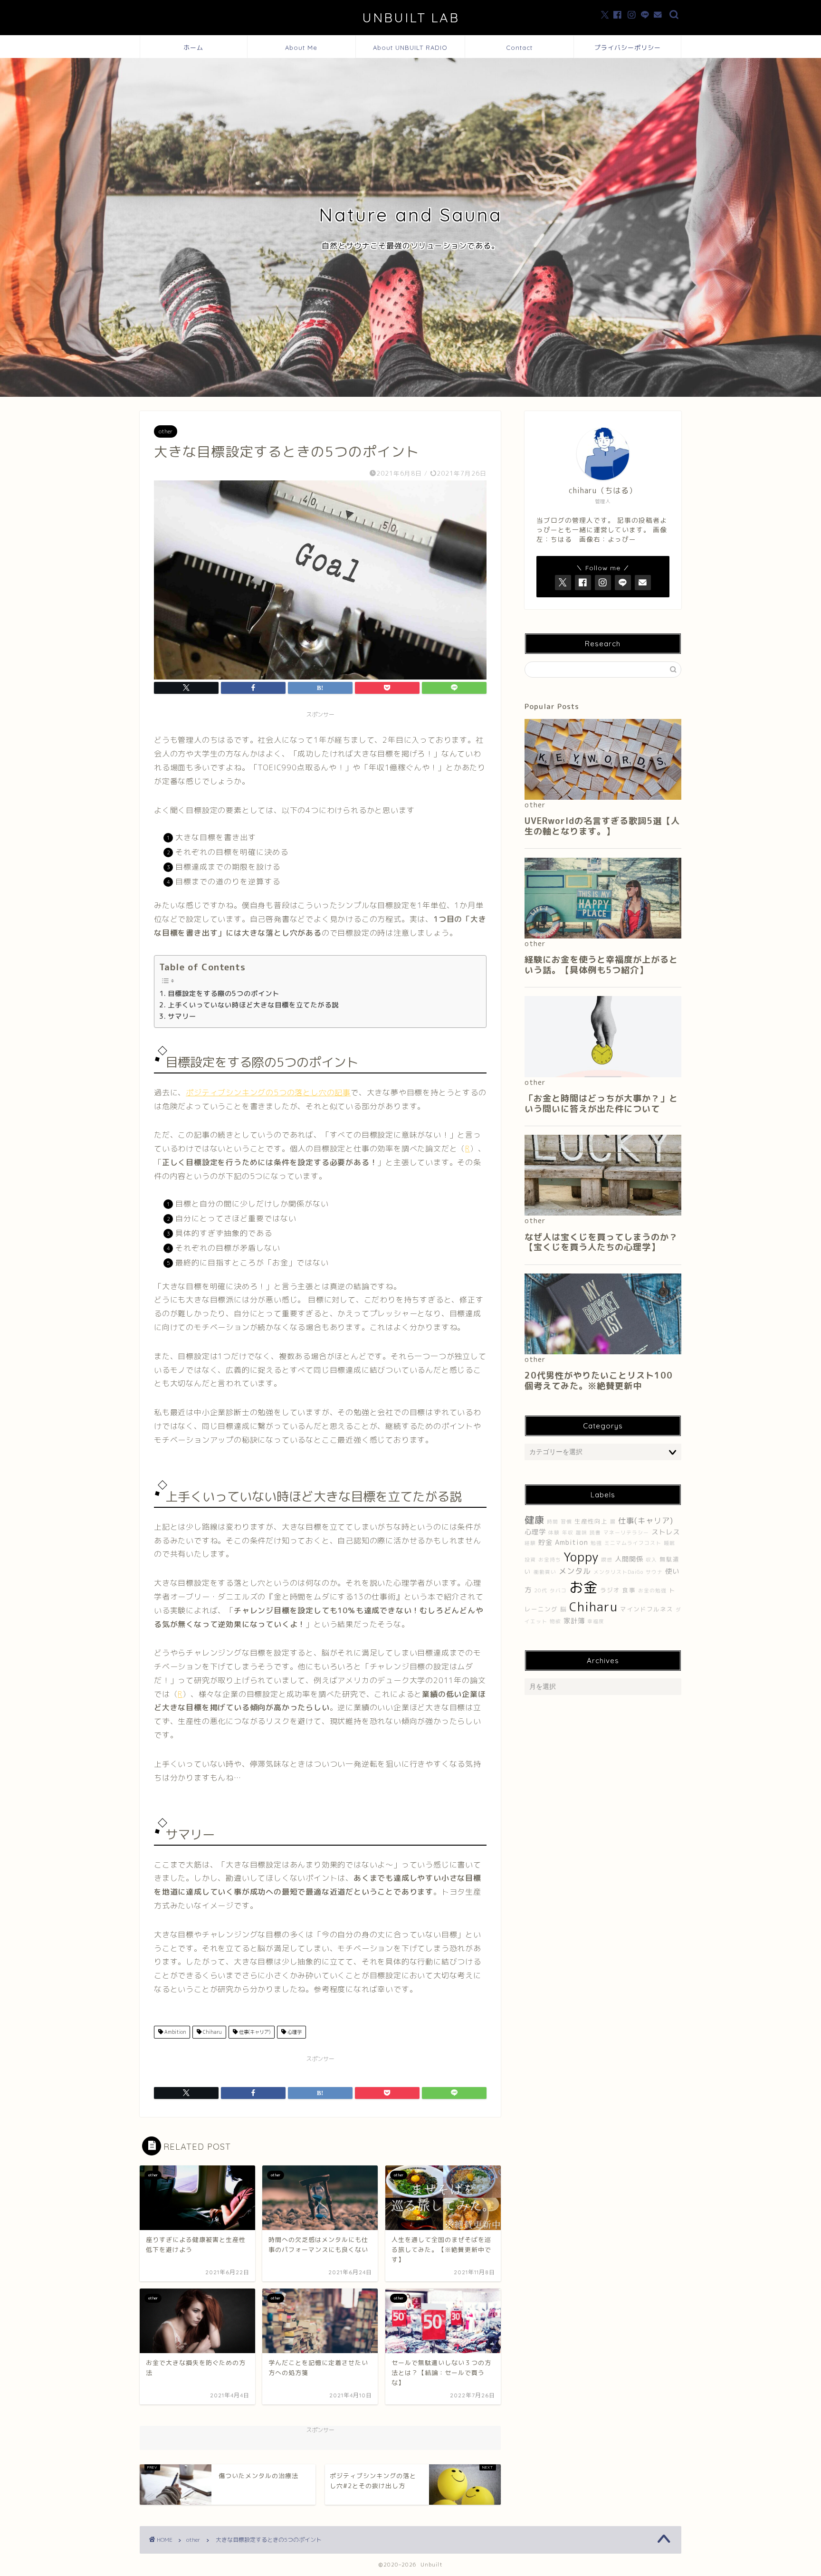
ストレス (666, 1532)
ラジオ (610, 1590)
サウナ (654, 1572)
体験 (554, 1532)
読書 (595, 1532)
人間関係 (629, 1559)
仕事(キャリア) (254, 2032)
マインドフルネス (647, 1609)
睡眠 (669, 1543)
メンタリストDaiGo (618, 1572)
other (166, 431)
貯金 (545, 1542)
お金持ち (550, 1560)
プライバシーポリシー (628, 48)
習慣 (566, 1522)
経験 (530, 1543)
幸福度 (596, 1621)
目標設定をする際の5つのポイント (224, 993)
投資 (530, 1560)
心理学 (294, 2032)
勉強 (596, 1543)
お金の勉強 (652, 1590)
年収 (568, 1532)
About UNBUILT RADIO (410, 48)
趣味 (582, 1532)
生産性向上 (591, 1521)
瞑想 (607, 1560)
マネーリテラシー (626, 1532)
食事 (629, 1590)
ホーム (193, 48)
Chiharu (212, 2032)
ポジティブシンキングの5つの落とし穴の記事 (268, 1092)
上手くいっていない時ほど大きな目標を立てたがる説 (253, 1005)
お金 (583, 1587)
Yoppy (581, 1557)
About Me (301, 48)
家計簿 (574, 1621)
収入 (651, 1560)
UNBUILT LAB (411, 18)
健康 (535, 1520)
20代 (541, 1590)
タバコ (558, 1590)
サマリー (182, 1016)
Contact (519, 48)
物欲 (555, 1621)
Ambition (174, 2032)
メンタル (575, 1571)
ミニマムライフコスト (633, 1543)
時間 (553, 1522)
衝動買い (545, 1572)
